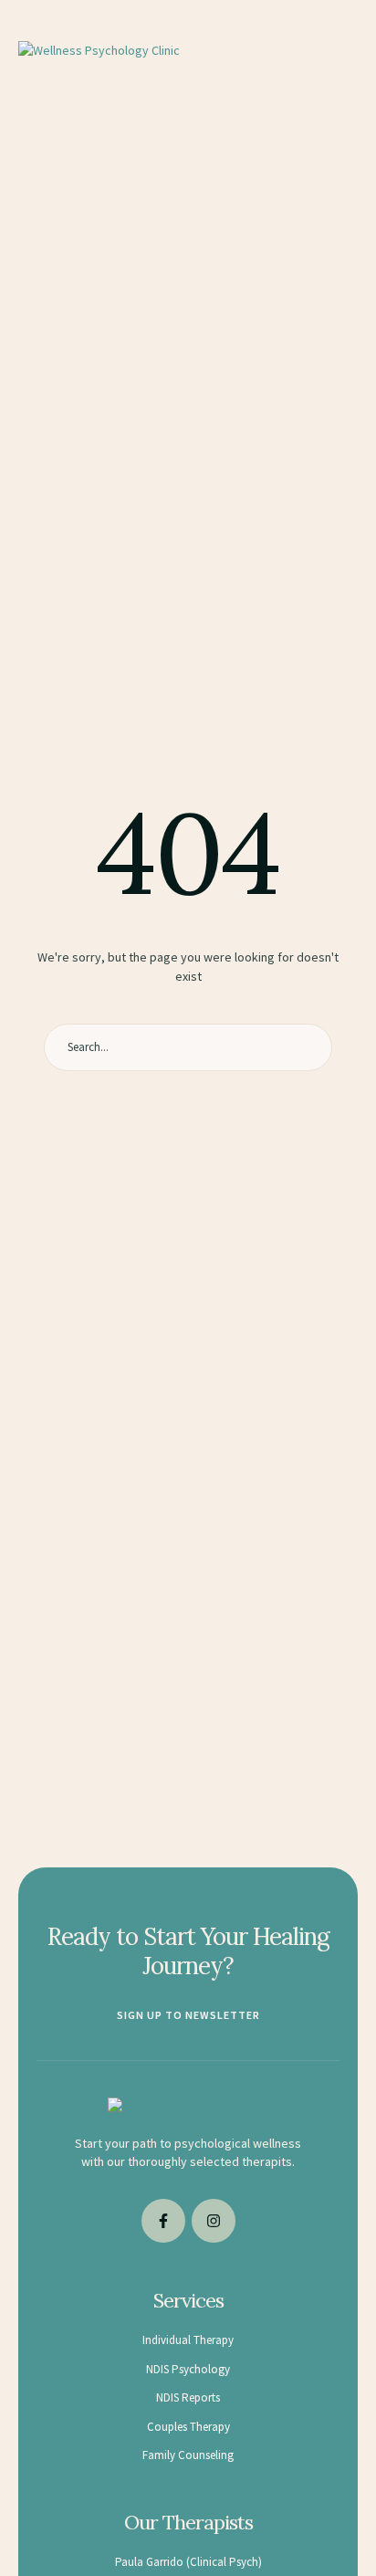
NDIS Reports (188, 2397)
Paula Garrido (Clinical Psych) (188, 2562)
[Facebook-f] (163, 2221)
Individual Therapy (188, 2340)
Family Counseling (188, 2455)
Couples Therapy (188, 2427)
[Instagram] (214, 2221)
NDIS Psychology (188, 2369)
